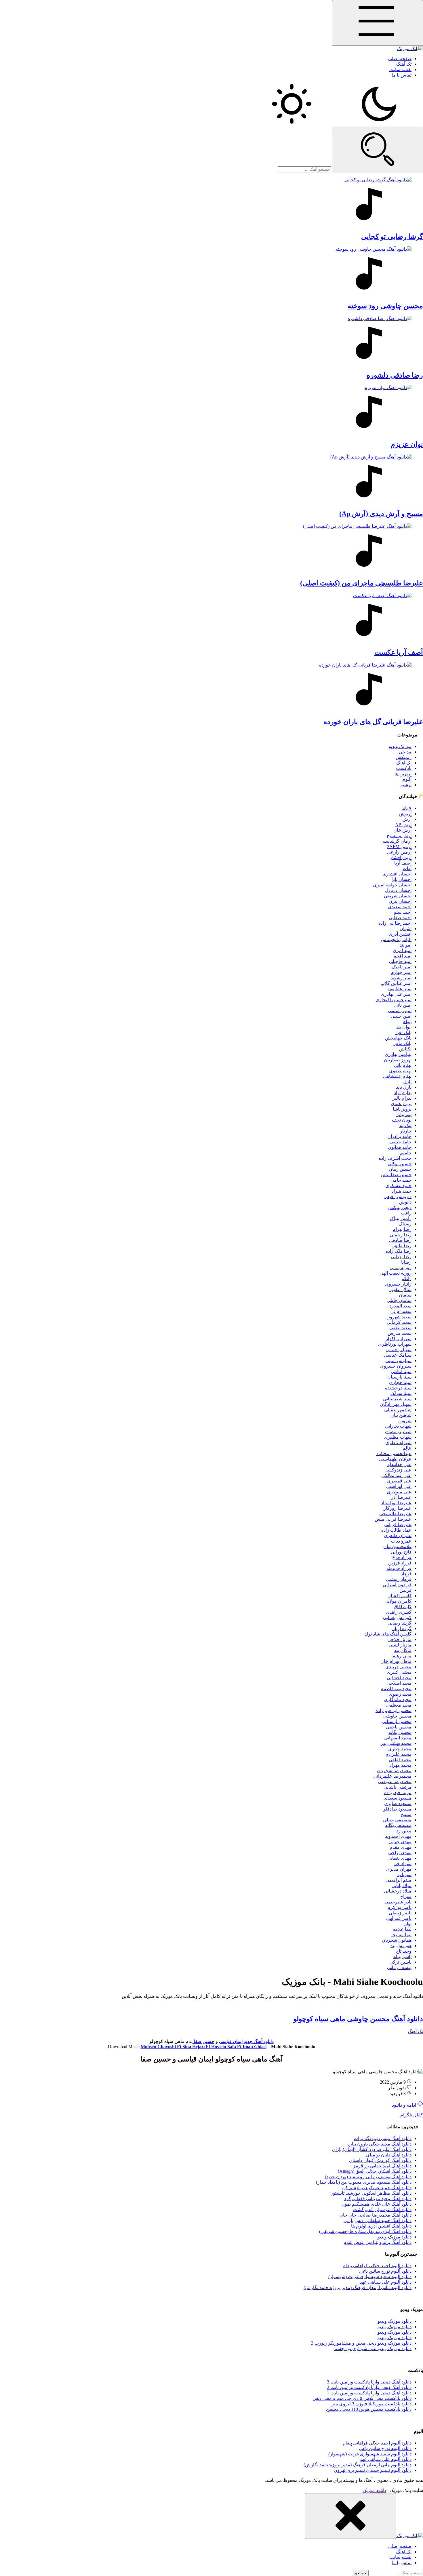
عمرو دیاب (401, 1541)
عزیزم (407, 444)
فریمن (405, 1590)
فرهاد (406, 1574)
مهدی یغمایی (399, 1858)
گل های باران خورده (373, 722)
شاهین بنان (401, 1415)
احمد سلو (403, 912)
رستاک (405, 1224)
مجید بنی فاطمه (396, 1689)
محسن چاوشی (397, 1716)
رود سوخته (385, 306)
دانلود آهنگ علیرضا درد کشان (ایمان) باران (372, 2149)
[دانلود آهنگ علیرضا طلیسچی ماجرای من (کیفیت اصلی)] (211, 549)
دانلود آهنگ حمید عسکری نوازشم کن (377, 2188)
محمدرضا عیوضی (395, 1782)
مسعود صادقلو (398, 1809)
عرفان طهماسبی (395, 1459)
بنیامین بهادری (398, 1054)
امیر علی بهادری (396, 994)
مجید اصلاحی (399, 1683)
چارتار (406, 1131)
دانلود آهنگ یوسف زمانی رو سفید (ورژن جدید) (368, 2177)
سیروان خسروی (396, 1366)
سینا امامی (401, 1371)
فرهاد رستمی (399, 1579)
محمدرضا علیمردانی (392, 1776)
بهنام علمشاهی (397, 1076)
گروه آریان (401, 1628)
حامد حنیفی (400, 1142)
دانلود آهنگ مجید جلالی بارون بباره (379, 2144)
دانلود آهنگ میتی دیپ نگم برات (383, 2138)
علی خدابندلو (399, 1464)
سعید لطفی (400, 1328)
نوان (407, 1924)
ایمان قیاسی (231, 2041)
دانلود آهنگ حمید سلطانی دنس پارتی (378, 2220)
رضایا (406, 1262)
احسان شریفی (398, 896)
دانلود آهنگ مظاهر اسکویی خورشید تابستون (370, 2193)
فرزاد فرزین (400, 1563)
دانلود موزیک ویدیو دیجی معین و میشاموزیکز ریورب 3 (361, 2343)
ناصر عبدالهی (399, 1918)
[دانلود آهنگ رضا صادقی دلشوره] (211, 341)
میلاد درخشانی (398, 1891)
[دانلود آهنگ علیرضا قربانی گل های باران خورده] (211, 687)
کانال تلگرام (411, 2115)
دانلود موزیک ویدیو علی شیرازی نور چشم (373, 2349)
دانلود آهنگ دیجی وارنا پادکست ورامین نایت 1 (369, 2393)
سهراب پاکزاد (399, 1339)
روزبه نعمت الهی (396, 1273)
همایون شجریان (397, 1940)
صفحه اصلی (400, 59)
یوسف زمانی (399, 1967)
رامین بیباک (401, 1218)
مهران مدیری (399, 1869)
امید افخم (402, 956)
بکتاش (405, 1049)
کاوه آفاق (403, 1607)
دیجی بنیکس (400, 1207)
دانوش (405, 1202)
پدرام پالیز (402, 1098)
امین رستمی (400, 1011)
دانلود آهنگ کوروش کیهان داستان (380, 2160)
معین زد (404, 1831)
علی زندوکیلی (398, 1470)
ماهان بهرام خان (396, 1661)
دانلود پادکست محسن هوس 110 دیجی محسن (369, 2409)
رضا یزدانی (401, 1257)
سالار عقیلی (400, 1289)
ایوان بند (404, 1027)
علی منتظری (399, 1492)
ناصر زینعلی (400, 1913)
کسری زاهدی (399, 1612)
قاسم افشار (400, 1596)
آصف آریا (403, 863)
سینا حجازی (400, 1382)
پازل (407, 1082)
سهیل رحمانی (399, 1350)
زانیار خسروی (398, 1284)
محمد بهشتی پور (396, 1743)
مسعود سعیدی (398, 1798)
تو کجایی (392, 237)
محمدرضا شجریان (394, 1771)
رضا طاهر (402, 1246)
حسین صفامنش (396, 1175)
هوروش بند (401, 1946)
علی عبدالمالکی (396, 1475)
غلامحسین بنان (397, 1546)
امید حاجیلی (400, 961)
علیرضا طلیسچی (395, 1514)
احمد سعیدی (400, 907)
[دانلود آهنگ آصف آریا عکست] (211, 618)
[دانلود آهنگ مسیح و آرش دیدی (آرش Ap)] (211, 479)
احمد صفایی (400, 918)
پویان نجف (402, 1120)
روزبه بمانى (401, 1268)
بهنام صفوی (400, 1071)
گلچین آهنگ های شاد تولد (388, 1634)
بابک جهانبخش (398, 1038)
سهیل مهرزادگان (396, 1404)
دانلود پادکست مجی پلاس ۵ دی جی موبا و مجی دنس (362, 2398)
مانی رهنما (401, 1656)
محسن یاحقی (399, 1727)
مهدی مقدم (401, 1847)
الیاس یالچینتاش (396, 939)
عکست (399, 652)
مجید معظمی (399, 1705)
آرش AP (403, 825)
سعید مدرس (400, 1333)
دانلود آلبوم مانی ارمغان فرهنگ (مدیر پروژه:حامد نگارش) (358, 2287)
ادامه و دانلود (405, 2105)
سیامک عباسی (398, 1355)
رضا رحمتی (401, 1235)
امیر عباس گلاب (396, 983)
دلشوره (395, 375)
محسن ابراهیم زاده (394, 1710)
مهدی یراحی (400, 1853)
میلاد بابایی (401, 1885)
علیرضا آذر (401, 1497)
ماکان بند (403, 1650)
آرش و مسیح (399, 836)
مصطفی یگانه (398, 1825)
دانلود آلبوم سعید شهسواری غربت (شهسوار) (370, 2277)
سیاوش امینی (398, 1361)
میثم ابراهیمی (399, 1880)
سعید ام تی (401, 1311)
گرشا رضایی (400, 1623)
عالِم (407, 1448)
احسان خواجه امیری (392, 885)
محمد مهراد (401, 1765)
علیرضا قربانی (398, 1525)
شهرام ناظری (398, 1443)
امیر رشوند (401, 978)
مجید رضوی (400, 1694)
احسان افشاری (397, 874)
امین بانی (403, 1005)
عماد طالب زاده (396, 1530)
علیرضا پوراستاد (396, 1503)
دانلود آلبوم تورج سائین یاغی (385, 2271)
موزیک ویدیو (400, 746)
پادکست (404, 768)
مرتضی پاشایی (398, 1787)
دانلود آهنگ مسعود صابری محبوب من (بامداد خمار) (364, 2182)
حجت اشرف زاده (395, 1158)
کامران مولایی (398, 1601)
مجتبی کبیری (399, 1672)
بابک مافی (402, 1043)
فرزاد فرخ (402, 1557)
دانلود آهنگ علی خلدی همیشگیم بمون (376, 2204)
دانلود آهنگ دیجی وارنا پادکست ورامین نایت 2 (369, 2387)
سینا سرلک (401, 1393)
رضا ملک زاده (399, 1251)
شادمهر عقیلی (398, 1410)
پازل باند (404, 1087)
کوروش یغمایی (397, 1618)
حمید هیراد (402, 1191)
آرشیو (406, 785)
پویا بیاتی (403, 1114)
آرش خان (402, 830)
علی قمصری (399, 1481)
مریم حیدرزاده (398, 1792)
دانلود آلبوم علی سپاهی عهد (386, 2282)
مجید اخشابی (399, 1678)
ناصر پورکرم (400, 1907)
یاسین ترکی (400, 1962)
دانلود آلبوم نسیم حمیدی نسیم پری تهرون (373, 2470)
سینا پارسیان (399, 1377)
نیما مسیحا (401, 1935)
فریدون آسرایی (397, 1585)
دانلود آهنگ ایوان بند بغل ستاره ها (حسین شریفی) (365, 2231)
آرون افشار (401, 857)
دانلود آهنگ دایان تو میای (389, 2155)
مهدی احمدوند (398, 1836)
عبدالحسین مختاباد (394, 1453)
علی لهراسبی (399, 1486)
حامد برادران (399, 1136)
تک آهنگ (404, 64)
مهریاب (404, 1875)
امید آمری (402, 950)
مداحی (405, 752)
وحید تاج (404, 1951)
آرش (407, 819)
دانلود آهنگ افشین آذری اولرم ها (381, 2226)
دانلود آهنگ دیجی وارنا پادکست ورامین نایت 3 (369, 2382)
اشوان (406, 929)
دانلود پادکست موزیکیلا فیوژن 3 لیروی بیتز (371, 2404)
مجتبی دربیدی (398, 1667)
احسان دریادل (398, 890)
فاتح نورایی (401, 1552)
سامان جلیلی (399, 1300)
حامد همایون (400, 1147)
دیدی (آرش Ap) (381, 514)
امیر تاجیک (402, 967)
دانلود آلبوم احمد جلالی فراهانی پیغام (377, 2266)
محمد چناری (400, 1749)
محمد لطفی (400, 1760)
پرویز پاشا (402, 1109)
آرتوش (405, 814)
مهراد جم (403, 1864)
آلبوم (407, 779)
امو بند (405, 945)
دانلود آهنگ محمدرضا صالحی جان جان (376, 2215)
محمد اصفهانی (398, 1738)
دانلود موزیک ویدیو (395, 2237)
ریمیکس (404, 757)
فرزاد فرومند (399, 1568)
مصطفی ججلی (397, 1820)
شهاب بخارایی (398, 1426)
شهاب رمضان (398, 1432)
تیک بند (405, 1125)
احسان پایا (402, 879)
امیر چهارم (401, 972)
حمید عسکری (398, 1186)
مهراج (406, 1896)
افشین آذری (400, 934)
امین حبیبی (401, 1016)
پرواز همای (401, 1104)
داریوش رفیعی (398, 1196)
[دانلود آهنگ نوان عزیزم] (211, 410)
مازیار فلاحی (399, 1639)
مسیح (406, 1814)
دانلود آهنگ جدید (259, 2041)
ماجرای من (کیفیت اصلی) (362, 583)
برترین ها (403, 774)
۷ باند (407, 808)
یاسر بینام (402, 1957)
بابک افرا (403, 1032)
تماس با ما (402, 75)
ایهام (407, 1022)
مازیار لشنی (400, 1645)
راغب (406, 1213)
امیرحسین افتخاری (394, 1000)
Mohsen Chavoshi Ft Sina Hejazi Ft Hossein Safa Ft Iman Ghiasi (204, 2047)
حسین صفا (203, 2041)
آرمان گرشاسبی (396, 841)
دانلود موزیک (374, 2490)
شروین (405, 1421)
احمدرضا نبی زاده (395, 923)
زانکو (407, 1279)
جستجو (361, 2573)
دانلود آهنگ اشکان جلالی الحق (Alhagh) (375, 2171)
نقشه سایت (400, 70)
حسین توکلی (400, 1164)
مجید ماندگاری (398, 1700)
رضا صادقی (400, 1240)
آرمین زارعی (399, 852)
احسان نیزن (400, 901)
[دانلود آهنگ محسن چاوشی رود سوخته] (211, 271)
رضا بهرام (402, 1229)
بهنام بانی (403, 1065)
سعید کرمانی (399, 1322)
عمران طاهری (398, 1535)
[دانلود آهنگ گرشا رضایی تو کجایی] (211, 202)
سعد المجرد (400, 1306)
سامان (405, 1295)
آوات (407, 868)
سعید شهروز (400, 1317)
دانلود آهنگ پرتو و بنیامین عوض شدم (378, 2242)
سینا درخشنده (398, 1388)
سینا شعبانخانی (397, 1399)
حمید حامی (401, 1180)
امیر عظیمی (400, 989)
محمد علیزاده (399, 1754)
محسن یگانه (400, 1732)
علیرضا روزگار (398, 1508)
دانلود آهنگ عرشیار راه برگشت (382, 2210)
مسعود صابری (398, 1803)
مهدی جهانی (400, 1842)
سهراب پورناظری (395, 1344)
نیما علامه (402, 1929)
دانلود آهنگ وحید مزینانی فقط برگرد (378, 2199)
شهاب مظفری (398, 1437)
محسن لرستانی (397, 1721)
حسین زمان (400, 1169)
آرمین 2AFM (399, 847)
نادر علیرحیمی (398, 1902)
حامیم (406, 1153)
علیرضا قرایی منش (393, 1519)
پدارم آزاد (403, 1093)
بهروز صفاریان (398, 1060)
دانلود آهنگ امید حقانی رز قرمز (382, 2166)
